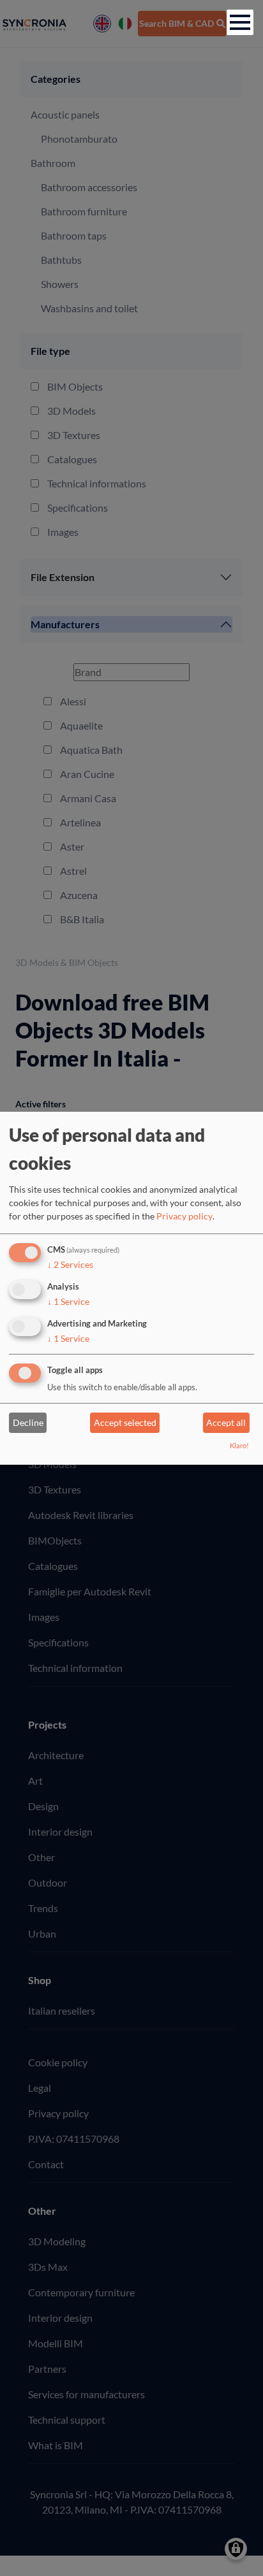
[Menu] (240, 22)
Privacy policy (184, 1216)
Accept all (226, 1422)
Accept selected (125, 1422)
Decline (28, 1422)
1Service (68, 1301)
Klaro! (239, 1445)
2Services (70, 1264)
